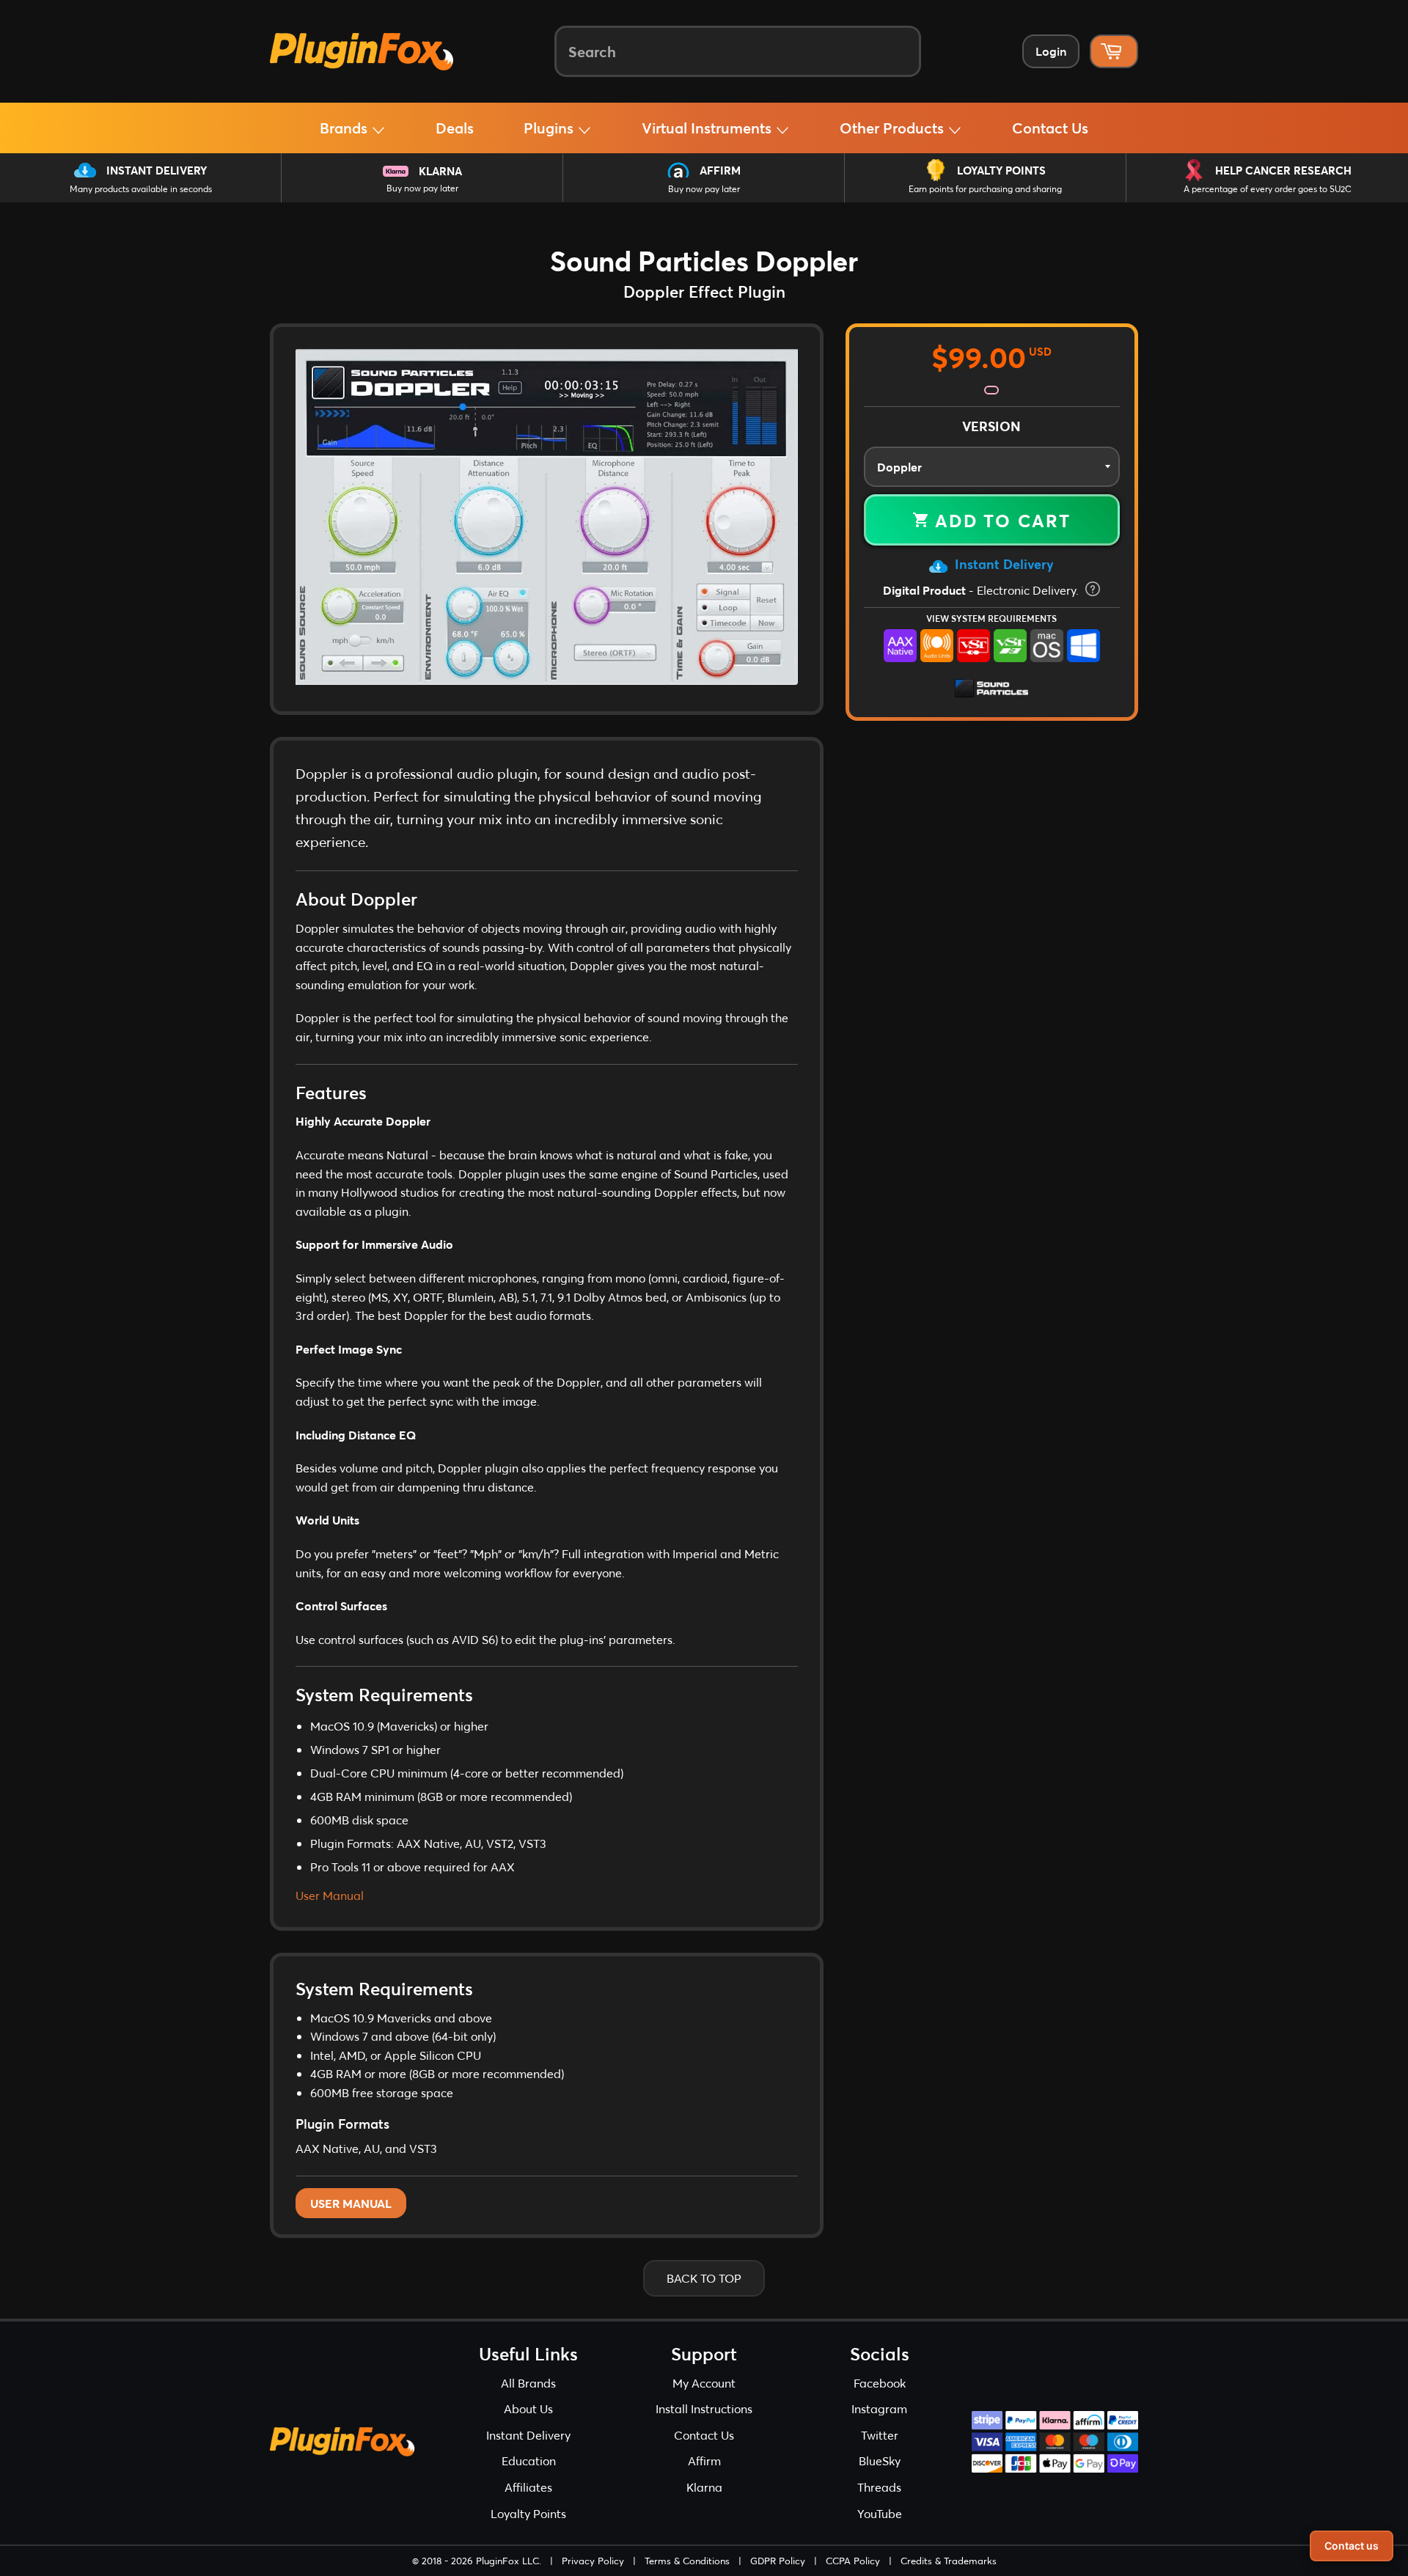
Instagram (879, 2408)
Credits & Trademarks (949, 2561)
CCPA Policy (853, 2561)
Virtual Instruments (708, 128)
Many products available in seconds (141, 189)
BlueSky (880, 2461)
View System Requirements (991, 618)
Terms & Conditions (687, 2561)
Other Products (894, 128)
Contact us (1352, 2546)
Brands (345, 128)
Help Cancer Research (1283, 170)
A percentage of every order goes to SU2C (1268, 189)
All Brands (528, 2383)
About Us (528, 2408)
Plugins (550, 128)
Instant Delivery (157, 170)
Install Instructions (704, 2408)
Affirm (720, 170)
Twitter (880, 2435)
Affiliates (528, 2487)
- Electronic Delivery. (982, 590)
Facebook (880, 2383)
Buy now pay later (422, 188)
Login (1051, 51)
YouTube (880, 2513)
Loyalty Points (1001, 170)
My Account (704, 2383)
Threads (879, 2487)
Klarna (440, 171)
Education (529, 2461)
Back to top (704, 2278)
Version (991, 426)
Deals (455, 128)
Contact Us (1050, 128)
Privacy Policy (593, 2561)
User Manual (330, 1895)
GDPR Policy (778, 2561)
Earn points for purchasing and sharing (985, 189)
